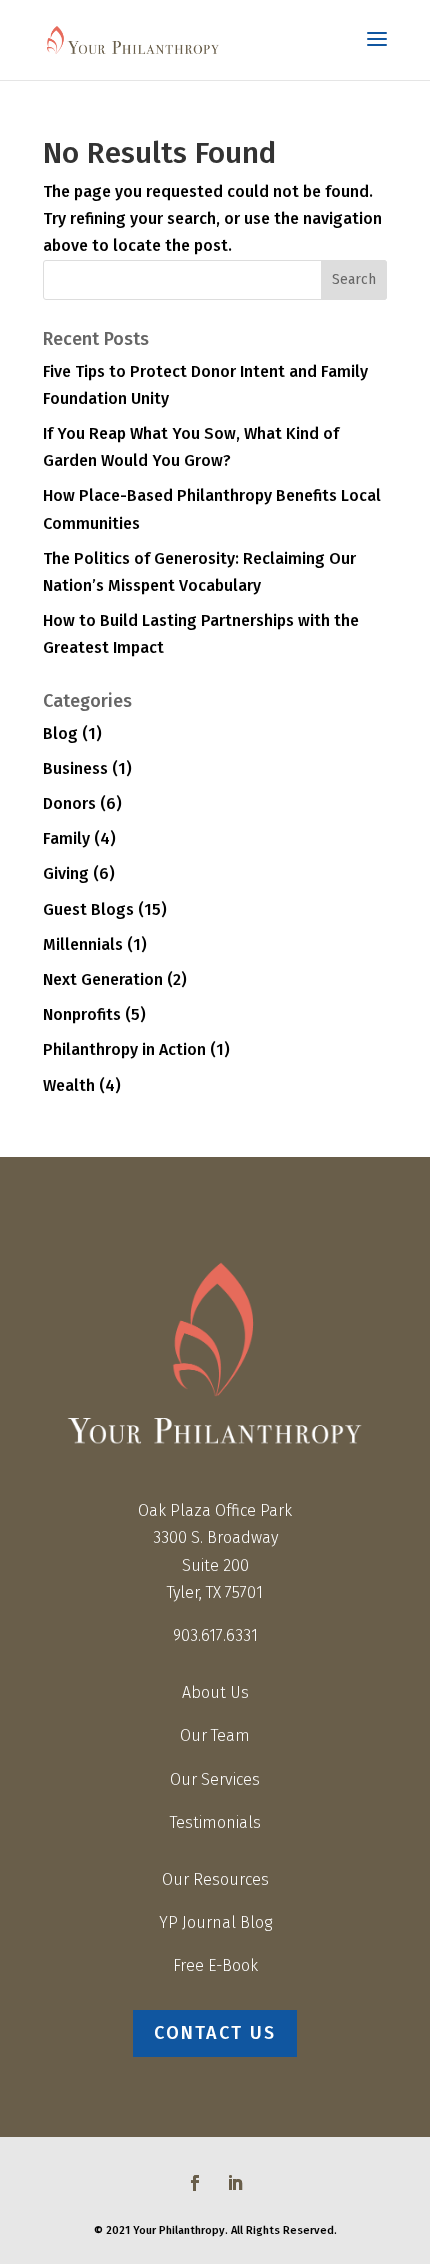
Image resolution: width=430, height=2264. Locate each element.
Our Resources (215, 1879)
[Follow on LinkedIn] (235, 2183)
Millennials (83, 944)
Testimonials (215, 1822)
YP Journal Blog (215, 1922)
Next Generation (103, 979)
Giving (66, 873)
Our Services (215, 1779)
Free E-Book (215, 1965)
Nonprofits (82, 1014)
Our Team (215, 1735)
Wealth (69, 1085)
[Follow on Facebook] (195, 2183)
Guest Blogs (88, 909)
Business (75, 768)
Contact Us (215, 2033)
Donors (69, 803)
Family (66, 838)
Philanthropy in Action (124, 1049)
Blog (60, 733)
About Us (215, 1692)
